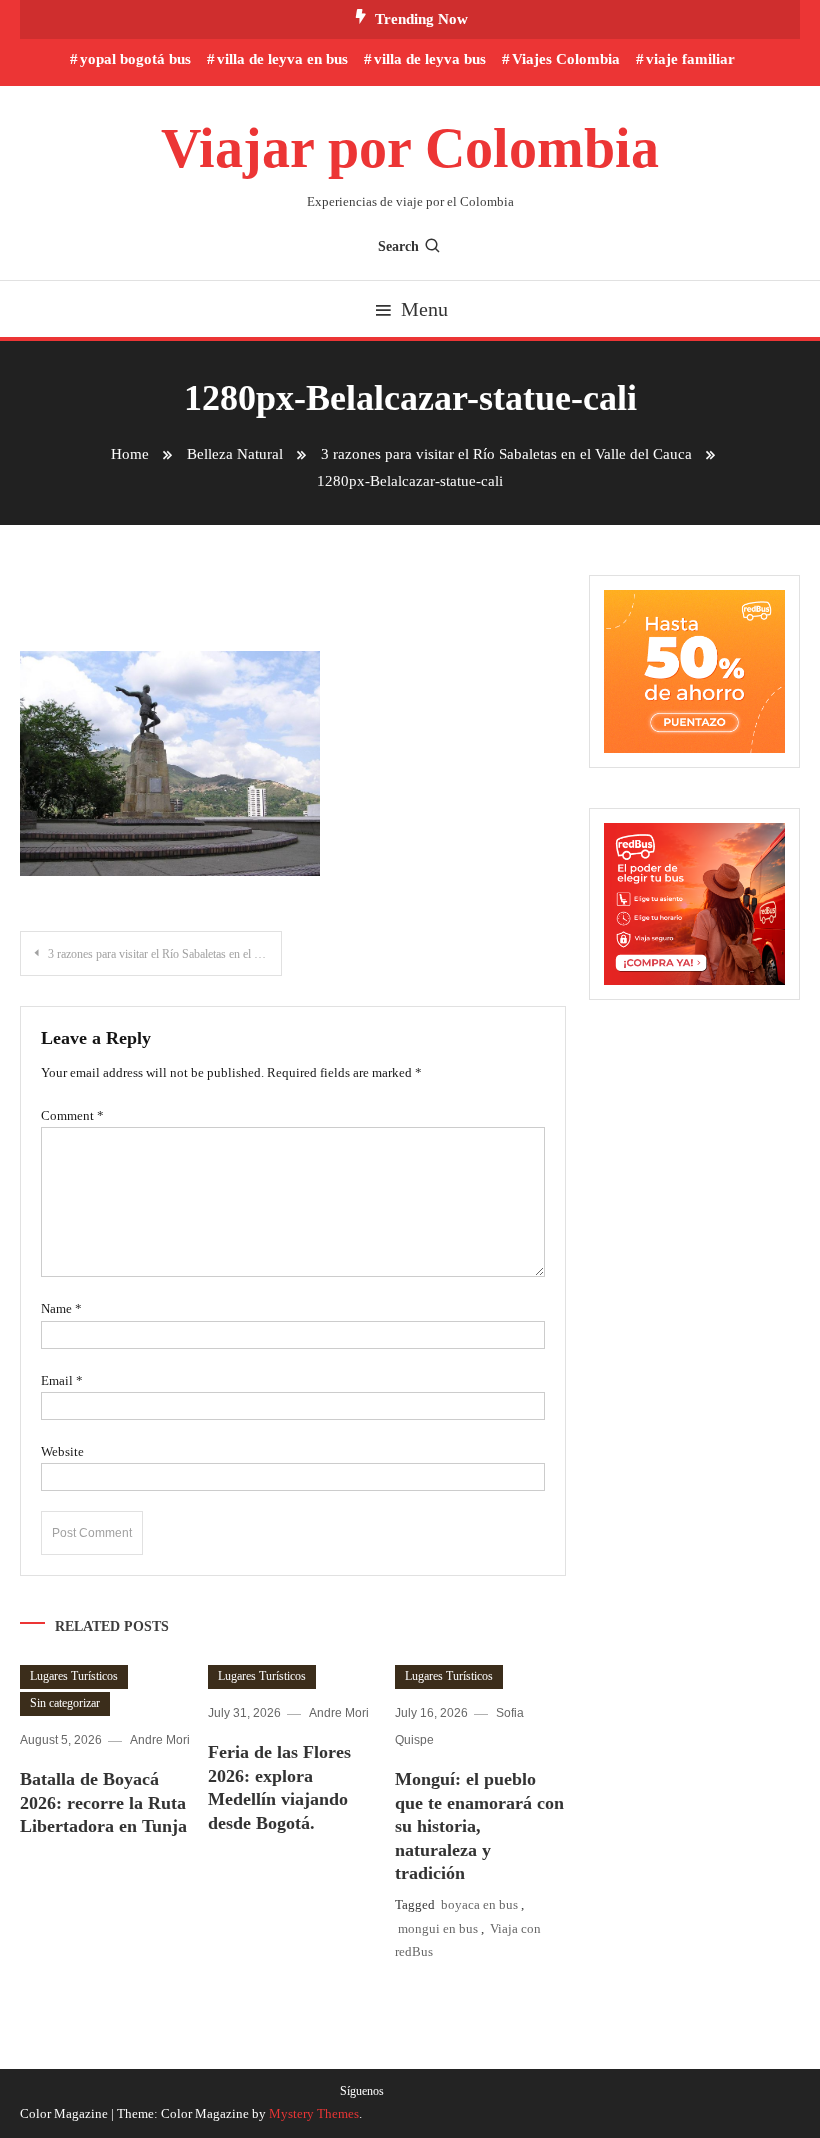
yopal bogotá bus (135, 59)
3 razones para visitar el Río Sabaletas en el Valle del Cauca (165, 954)
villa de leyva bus (430, 59)
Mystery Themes (314, 2113)
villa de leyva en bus (282, 59)
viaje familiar (690, 59)
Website (62, 1451)
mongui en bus (438, 1928)
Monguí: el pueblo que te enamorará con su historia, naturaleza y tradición (479, 1826)
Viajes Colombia (566, 59)
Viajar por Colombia (410, 148)
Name (61, 1308)
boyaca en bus (479, 1904)
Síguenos (362, 2091)
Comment (72, 1115)
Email (62, 1380)
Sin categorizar (65, 1703)
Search (398, 246)
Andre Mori (160, 1740)
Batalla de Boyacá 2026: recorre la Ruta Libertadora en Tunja (103, 1802)
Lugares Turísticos (74, 1676)
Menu (424, 309)
